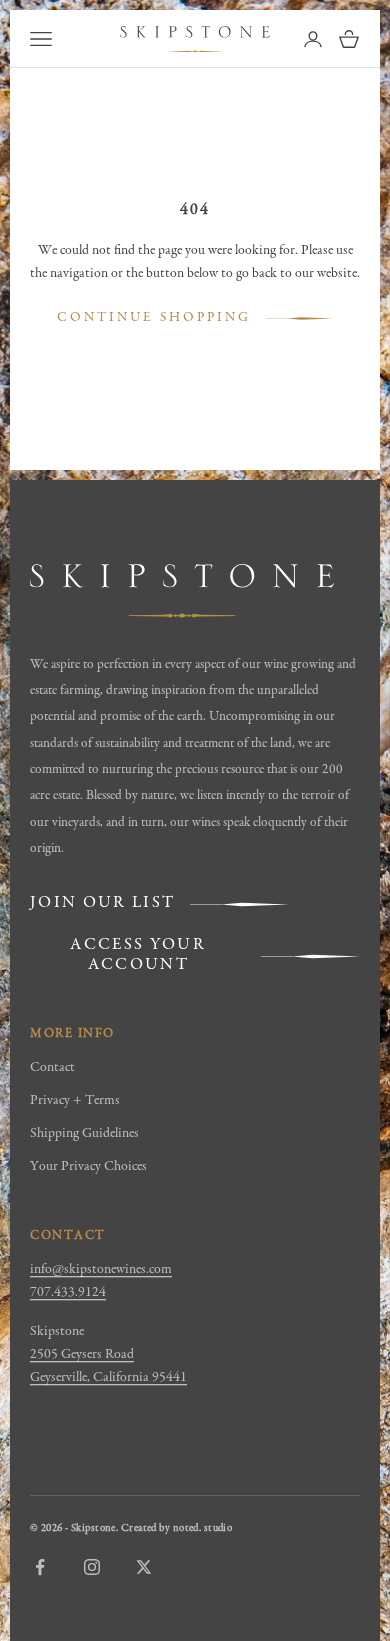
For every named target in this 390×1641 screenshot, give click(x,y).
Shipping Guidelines (84, 1134)
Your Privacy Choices (88, 1167)
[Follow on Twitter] (144, 1567)
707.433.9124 (68, 1293)
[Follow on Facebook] (40, 1567)
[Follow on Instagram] (92, 1567)
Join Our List (102, 903)
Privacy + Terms (75, 1101)
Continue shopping (154, 318)
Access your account (138, 955)
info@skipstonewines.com (101, 1270)
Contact (52, 1068)
